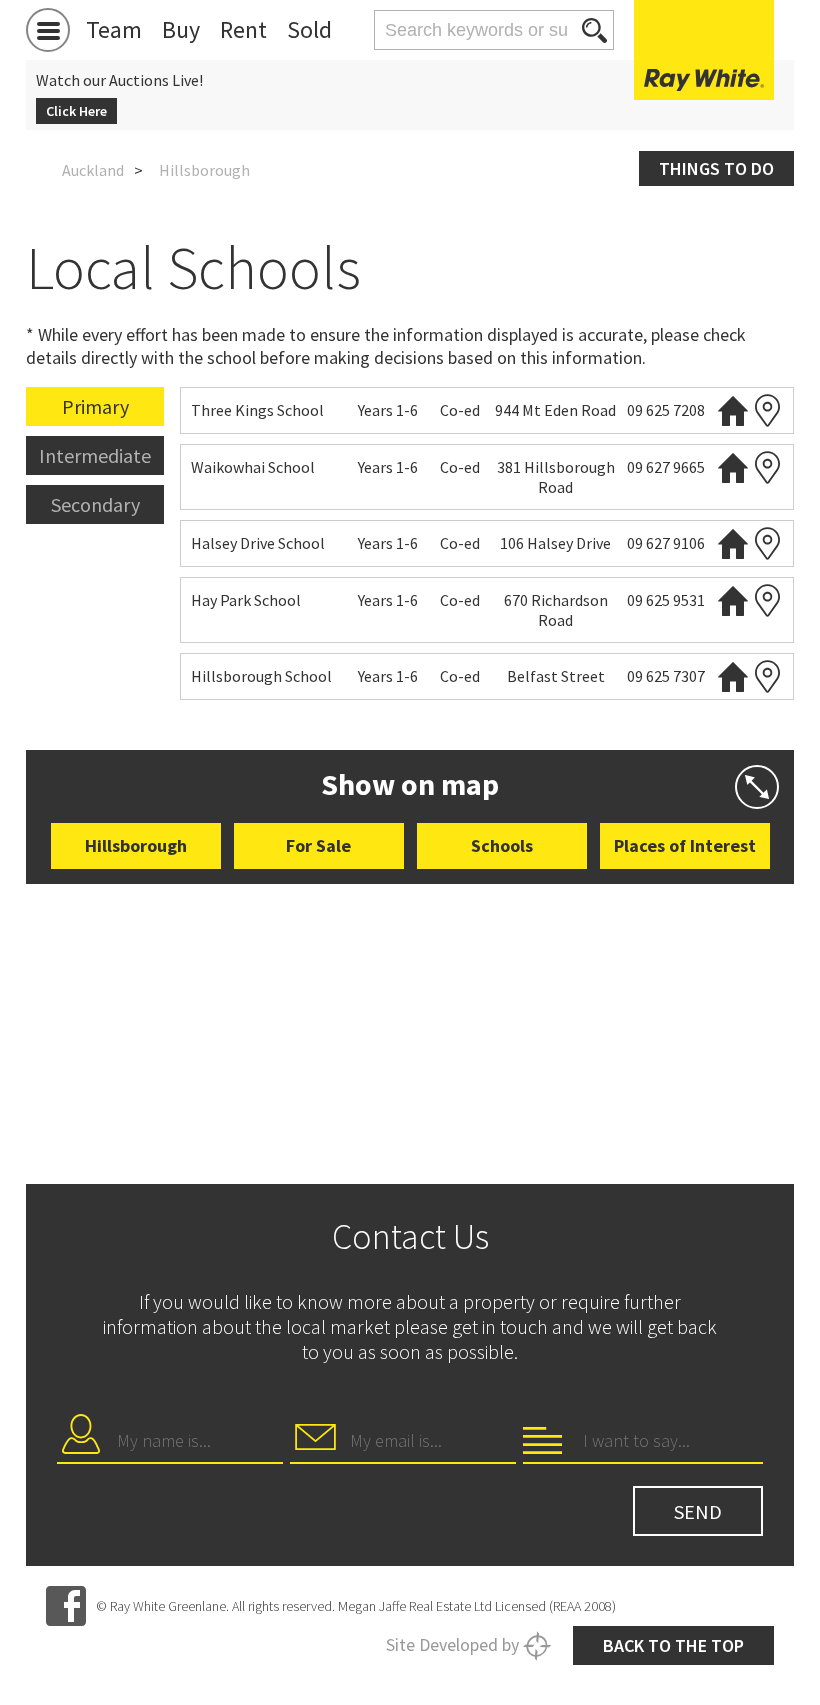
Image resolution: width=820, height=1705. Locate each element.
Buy (181, 29)
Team (114, 29)
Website (733, 410)
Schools (502, 845)
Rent (243, 29)
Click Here (76, 111)
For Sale (318, 845)
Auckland (93, 170)
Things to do (716, 168)
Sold (309, 29)
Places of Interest (685, 845)
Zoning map (768, 410)
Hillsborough (136, 845)
